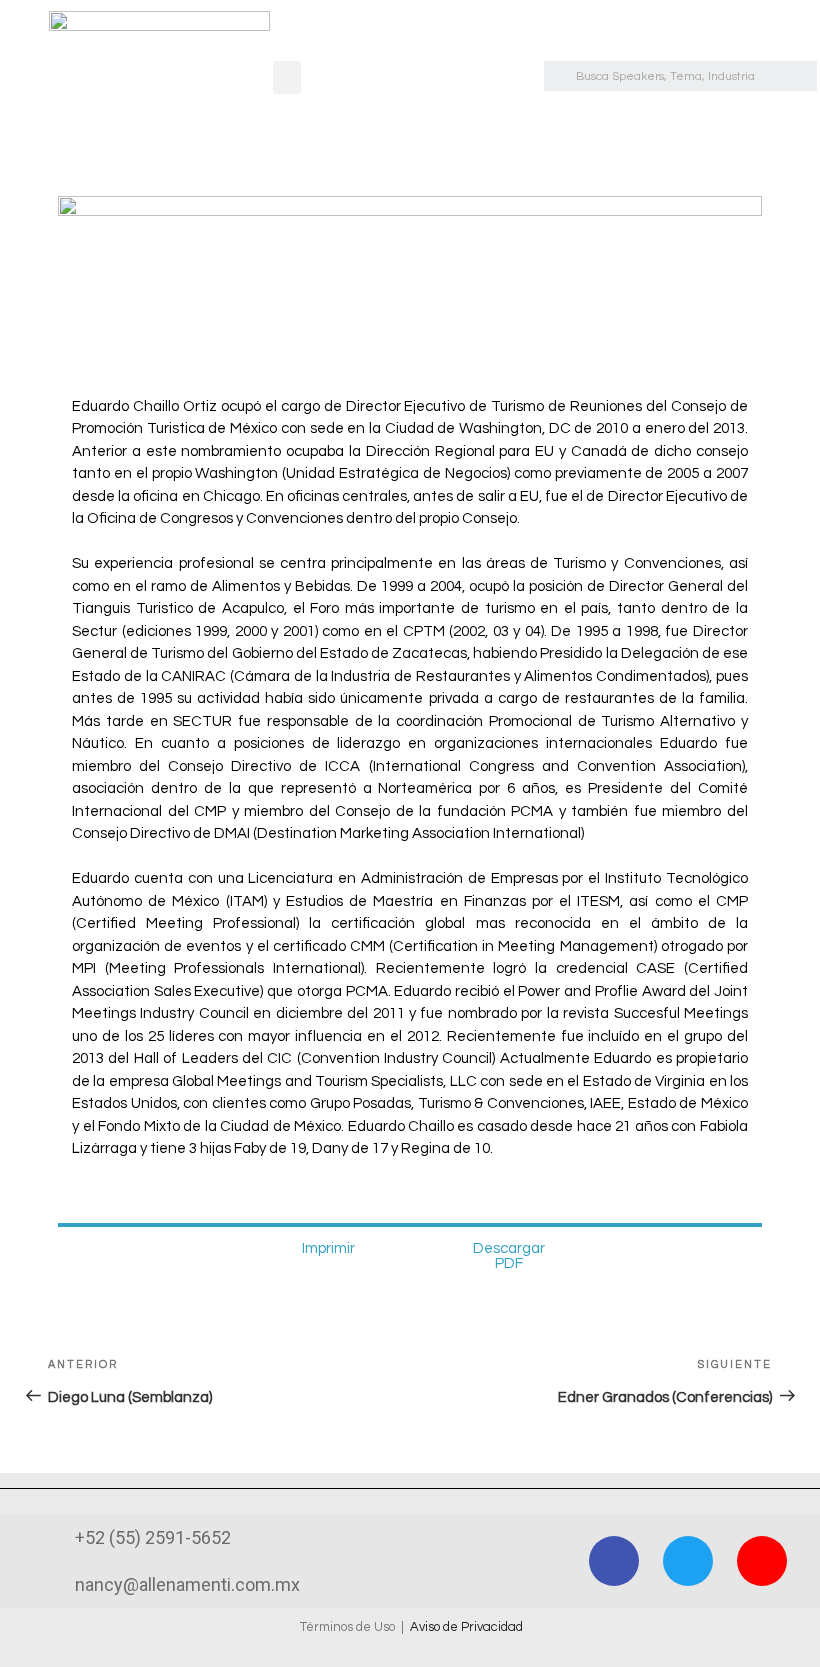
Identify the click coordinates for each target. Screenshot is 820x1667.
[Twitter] (688, 1561)
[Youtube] (762, 1561)
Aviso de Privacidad (466, 1627)
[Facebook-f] (614, 1561)
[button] (287, 77)
